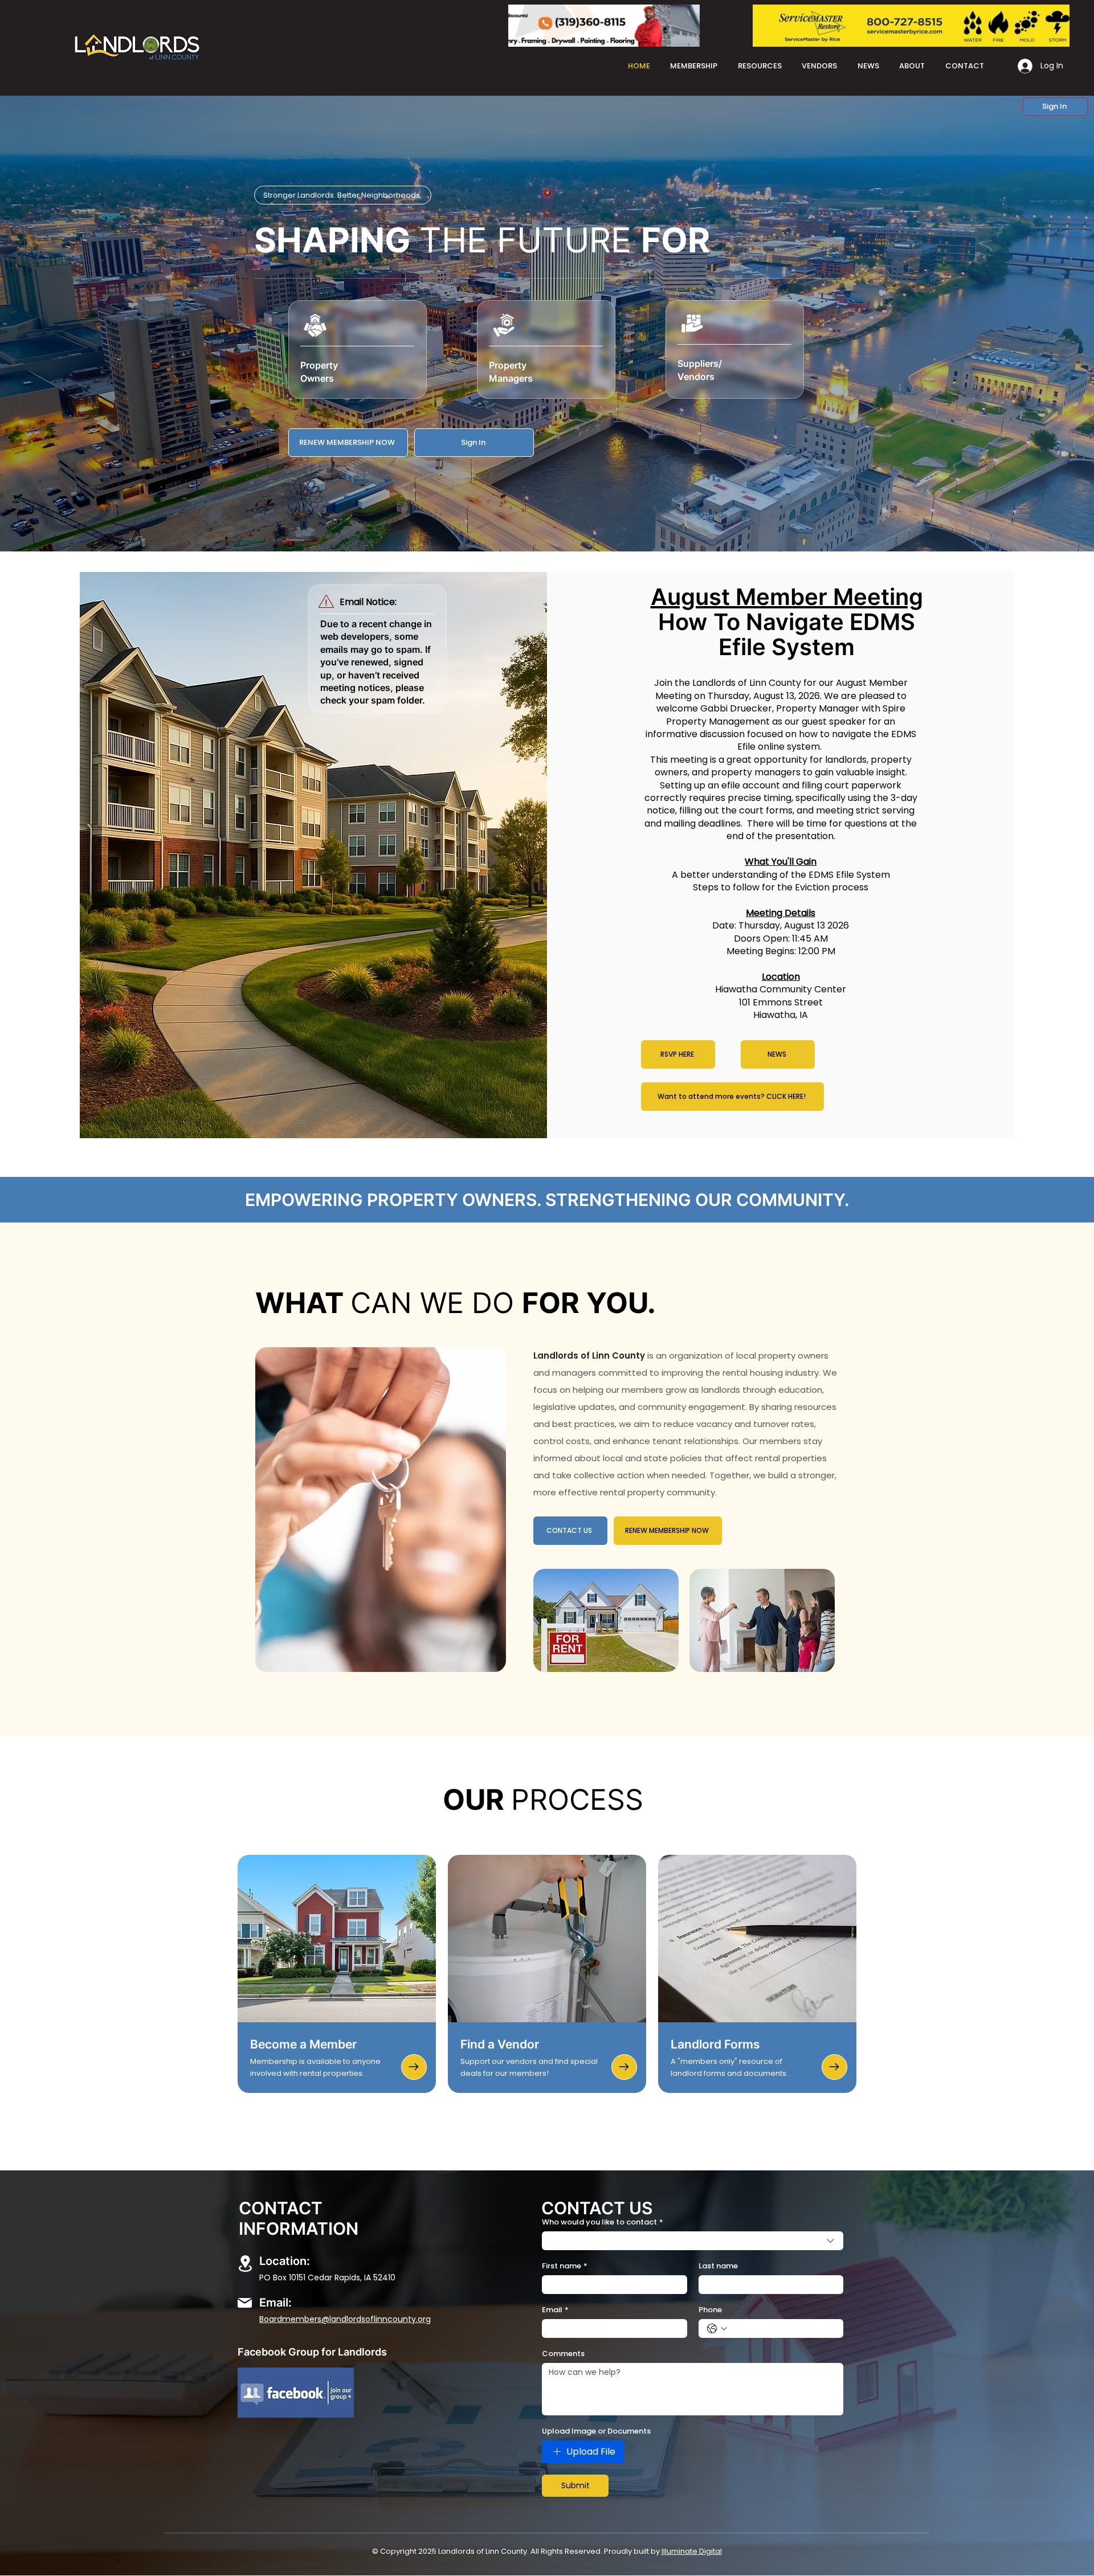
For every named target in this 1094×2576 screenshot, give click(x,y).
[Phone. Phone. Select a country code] (717, 2329)
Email (555, 2310)
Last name (718, 2266)
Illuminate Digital (692, 2551)
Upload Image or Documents (596, 2431)
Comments (563, 2354)
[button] (1055, 107)
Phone (710, 2310)
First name (565, 2266)
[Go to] (414, 2067)
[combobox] (693, 2241)
